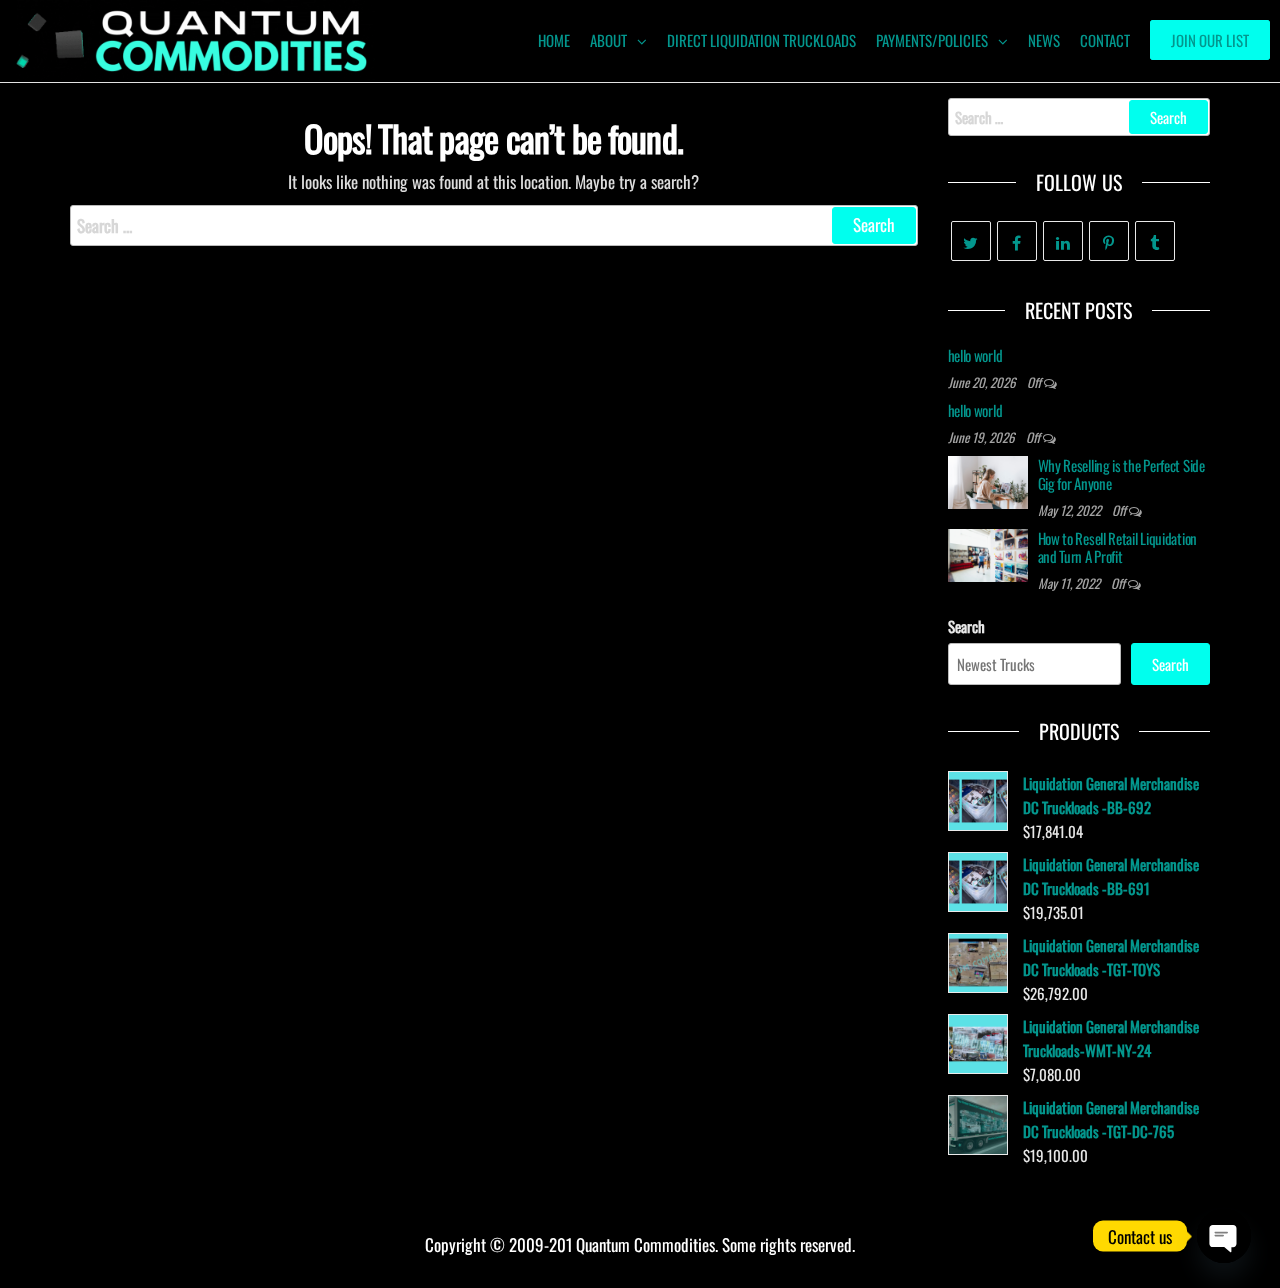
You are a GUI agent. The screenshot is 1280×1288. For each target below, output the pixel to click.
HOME (554, 40)
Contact (1105, 40)
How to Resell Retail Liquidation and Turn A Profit (1117, 547)
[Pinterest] (1109, 241)
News (1044, 40)
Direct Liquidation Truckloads (761, 40)
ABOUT (608, 40)
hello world (975, 355)
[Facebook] (1017, 241)
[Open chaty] (1224, 1236)
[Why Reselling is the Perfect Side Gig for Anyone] (988, 480)
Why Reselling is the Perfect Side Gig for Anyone (1121, 474)
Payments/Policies (932, 40)
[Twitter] (971, 241)
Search (966, 626)
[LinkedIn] (1063, 241)
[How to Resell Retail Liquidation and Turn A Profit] (988, 553)
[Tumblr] (1155, 241)
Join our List (1210, 40)
